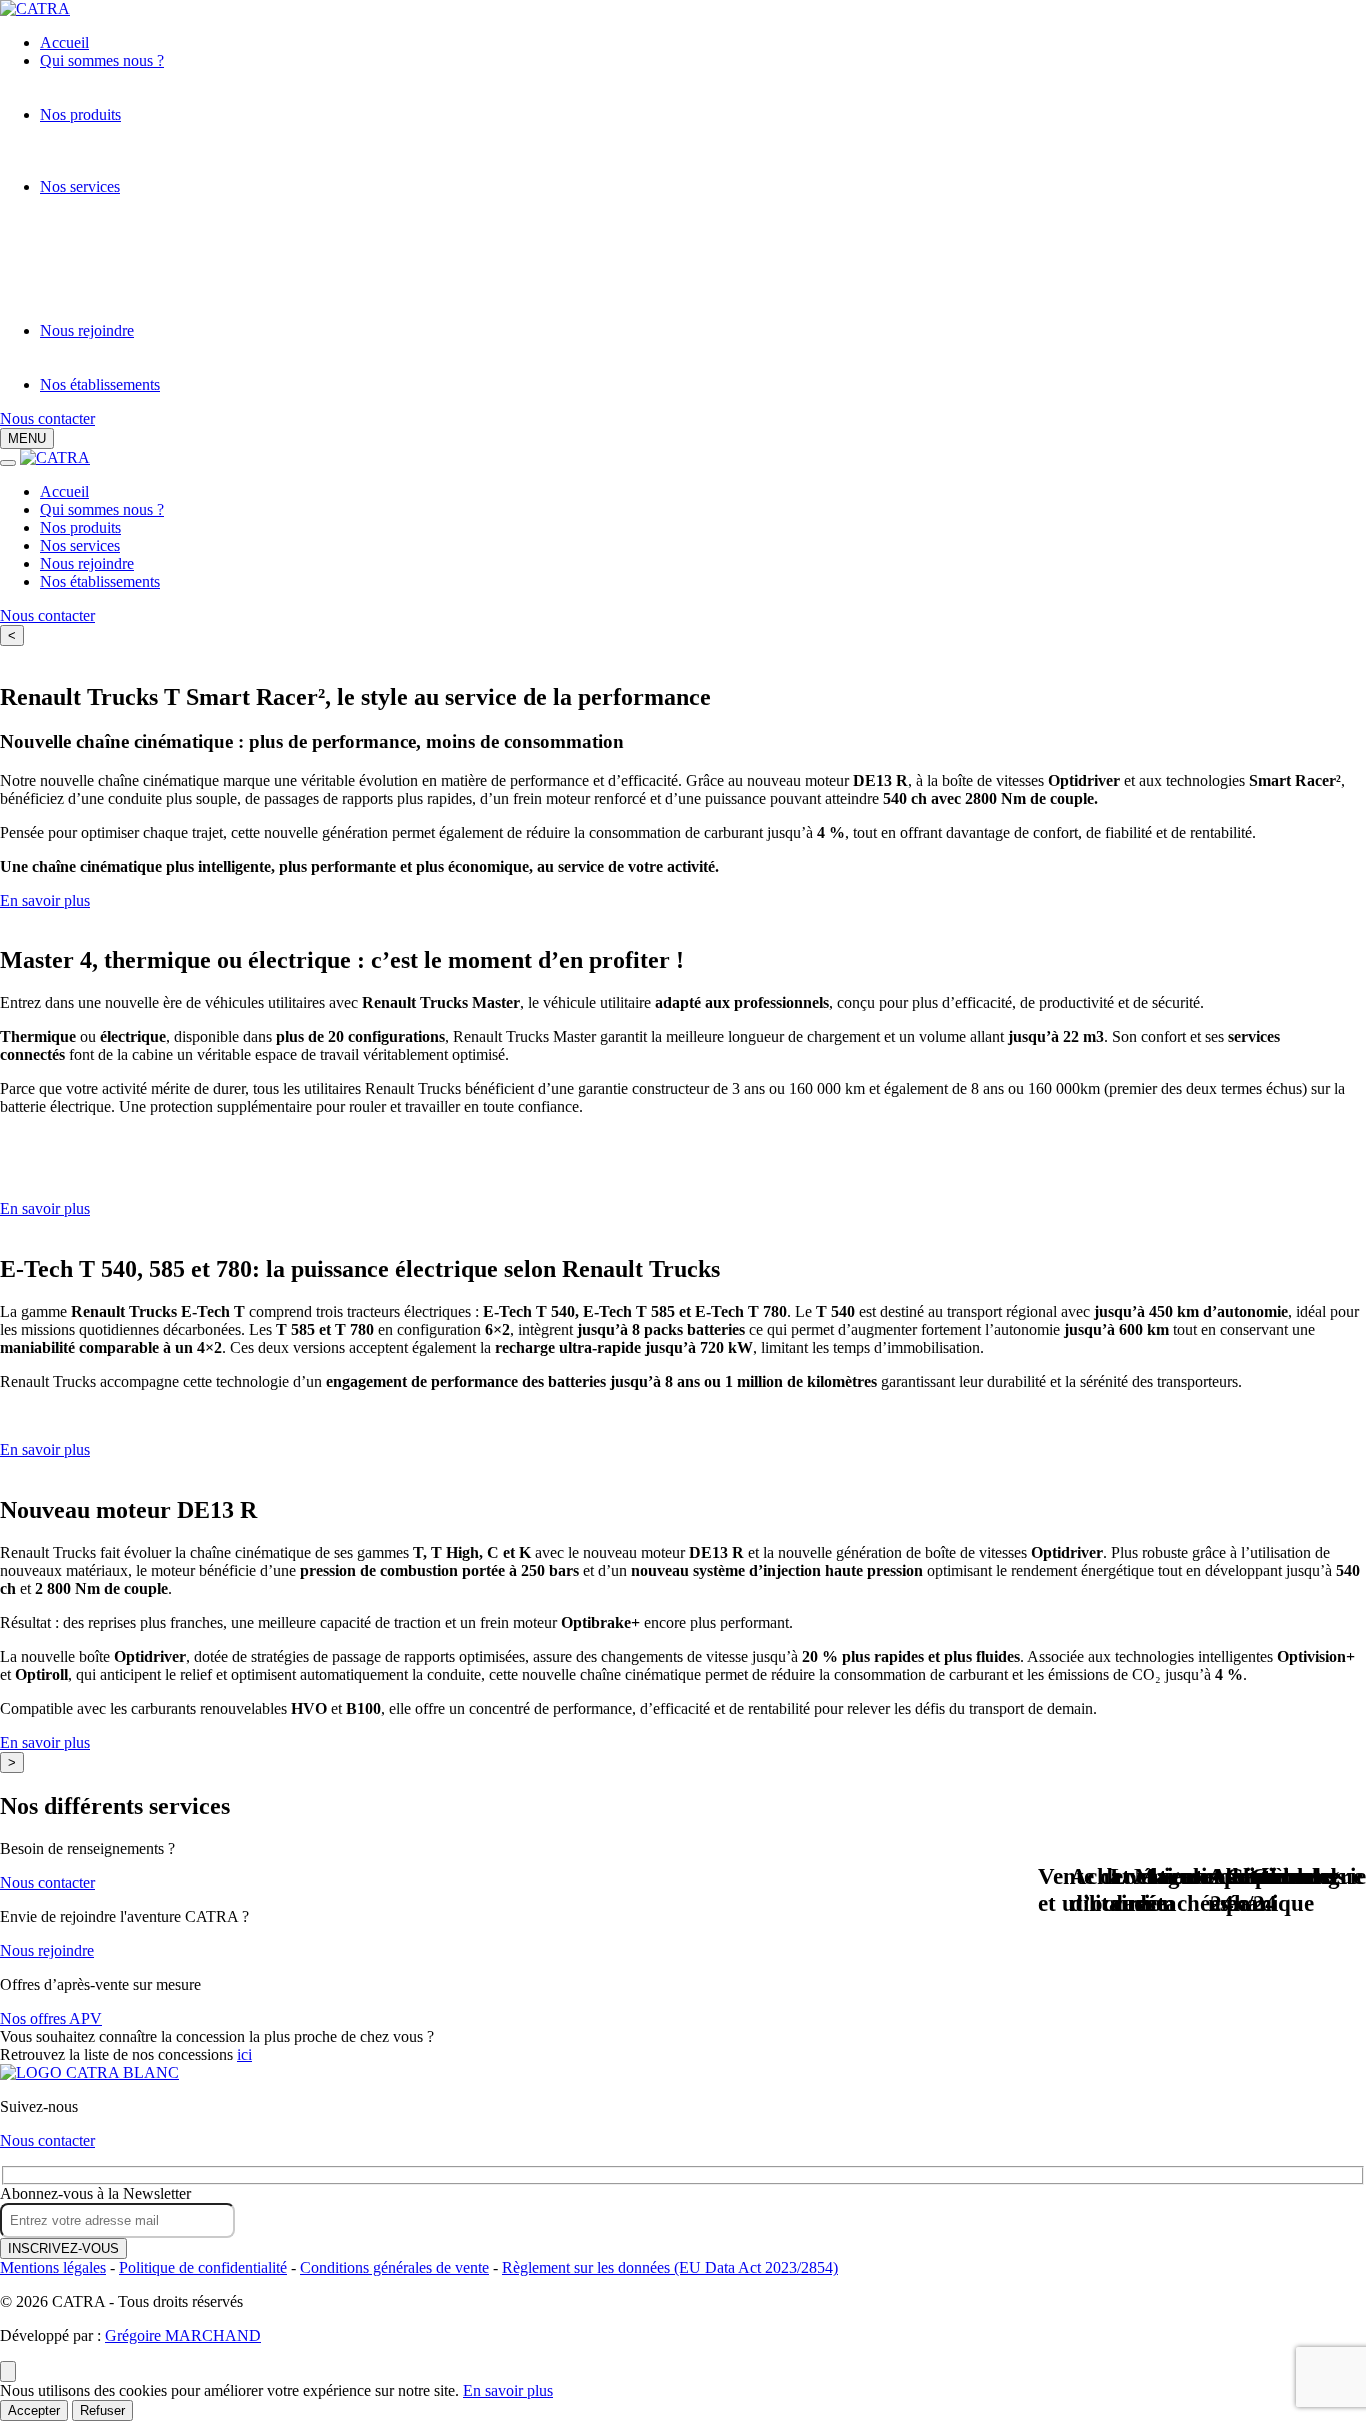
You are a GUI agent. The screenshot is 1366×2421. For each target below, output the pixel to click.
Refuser (102, 2410)
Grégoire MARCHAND (183, 2335)
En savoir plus (45, 900)
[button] (27, 438)
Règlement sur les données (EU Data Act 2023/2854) (670, 2267)
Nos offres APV (51, 2018)
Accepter (34, 2410)
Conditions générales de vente (394, 2267)
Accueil (64, 42)
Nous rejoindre (87, 330)
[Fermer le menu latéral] (8, 463)
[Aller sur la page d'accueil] (89, 2072)
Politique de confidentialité (203, 2267)
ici (244, 2054)
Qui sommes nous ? (102, 60)
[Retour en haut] (8, 2371)
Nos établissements (100, 384)
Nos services (80, 186)
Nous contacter (47, 418)
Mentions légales (53, 2267)
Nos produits (80, 114)
